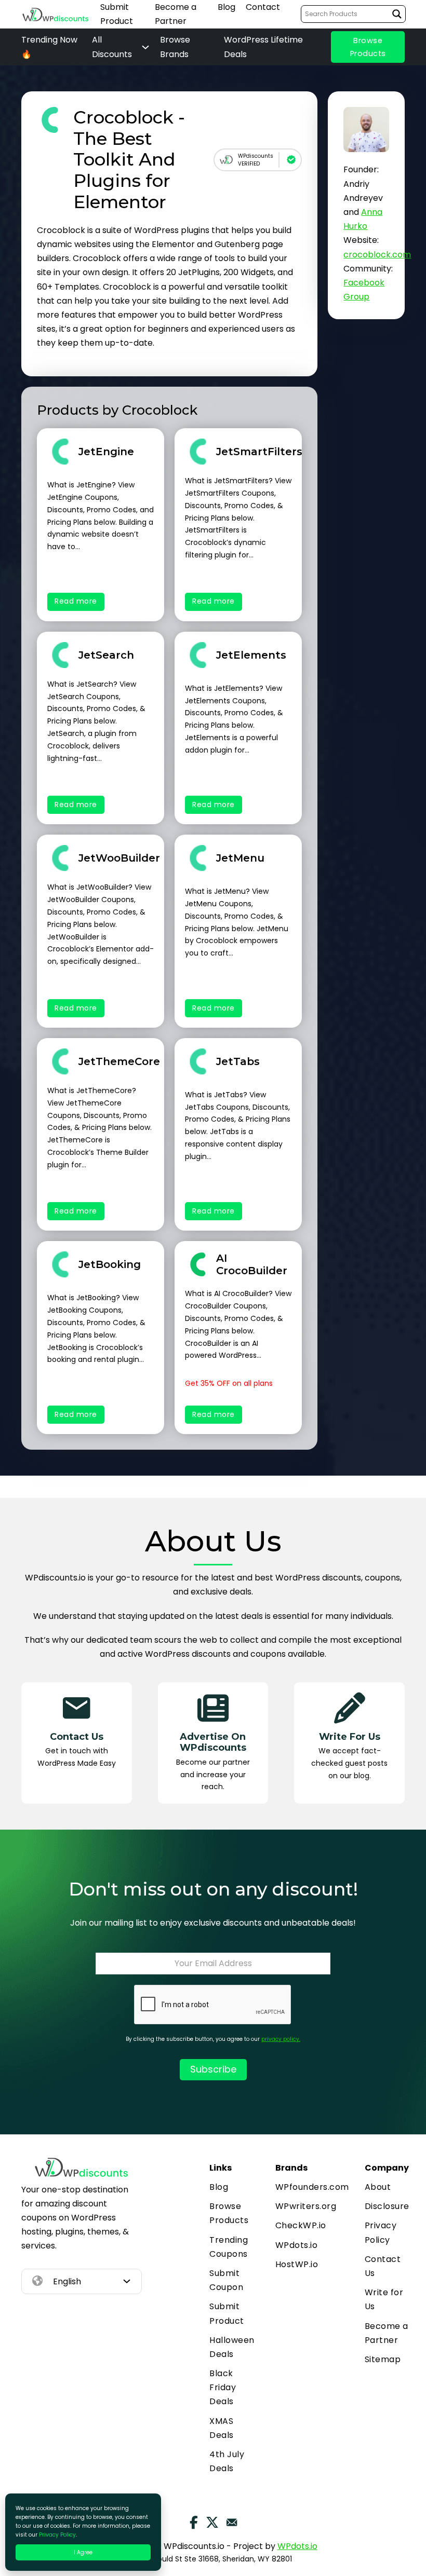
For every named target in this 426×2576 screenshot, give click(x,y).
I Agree (83, 2552)
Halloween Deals (232, 2347)
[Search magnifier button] (397, 14)
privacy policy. (281, 2039)
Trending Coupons (229, 2247)
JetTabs (238, 1061)
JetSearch (106, 655)
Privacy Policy (381, 2232)
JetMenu (240, 858)
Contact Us (383, 2266)
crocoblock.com (377, 255)
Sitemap (383, 2359)
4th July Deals (227, 2461)
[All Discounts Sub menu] (145, 47)
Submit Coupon (226, 2280)
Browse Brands (175, 47)
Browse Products (368, 47)
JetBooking (110, 1264)
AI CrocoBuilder (252, 1264)
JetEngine (106, 452)
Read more (76, 601)
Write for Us (384, 2299)
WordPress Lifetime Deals (263, 47)
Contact (263, 7)
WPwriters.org (306, 2206)
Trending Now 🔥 (49, 47)
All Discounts (112, 47)
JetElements (251, 655)
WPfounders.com (312, 2187)
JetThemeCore (119, 1061)
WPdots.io (297, 2245)
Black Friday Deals (223, 2387)
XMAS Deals (222, 2428)
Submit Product (117, 14)
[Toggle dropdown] (127, 2281)
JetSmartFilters (259, 452)
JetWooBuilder (119, 858)
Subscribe (213, 2069)
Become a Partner (176, 14)
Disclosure (387, 2206)
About (378, 2187)
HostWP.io (297, 2264)
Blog (227, 7)
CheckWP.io (301, 2225)
